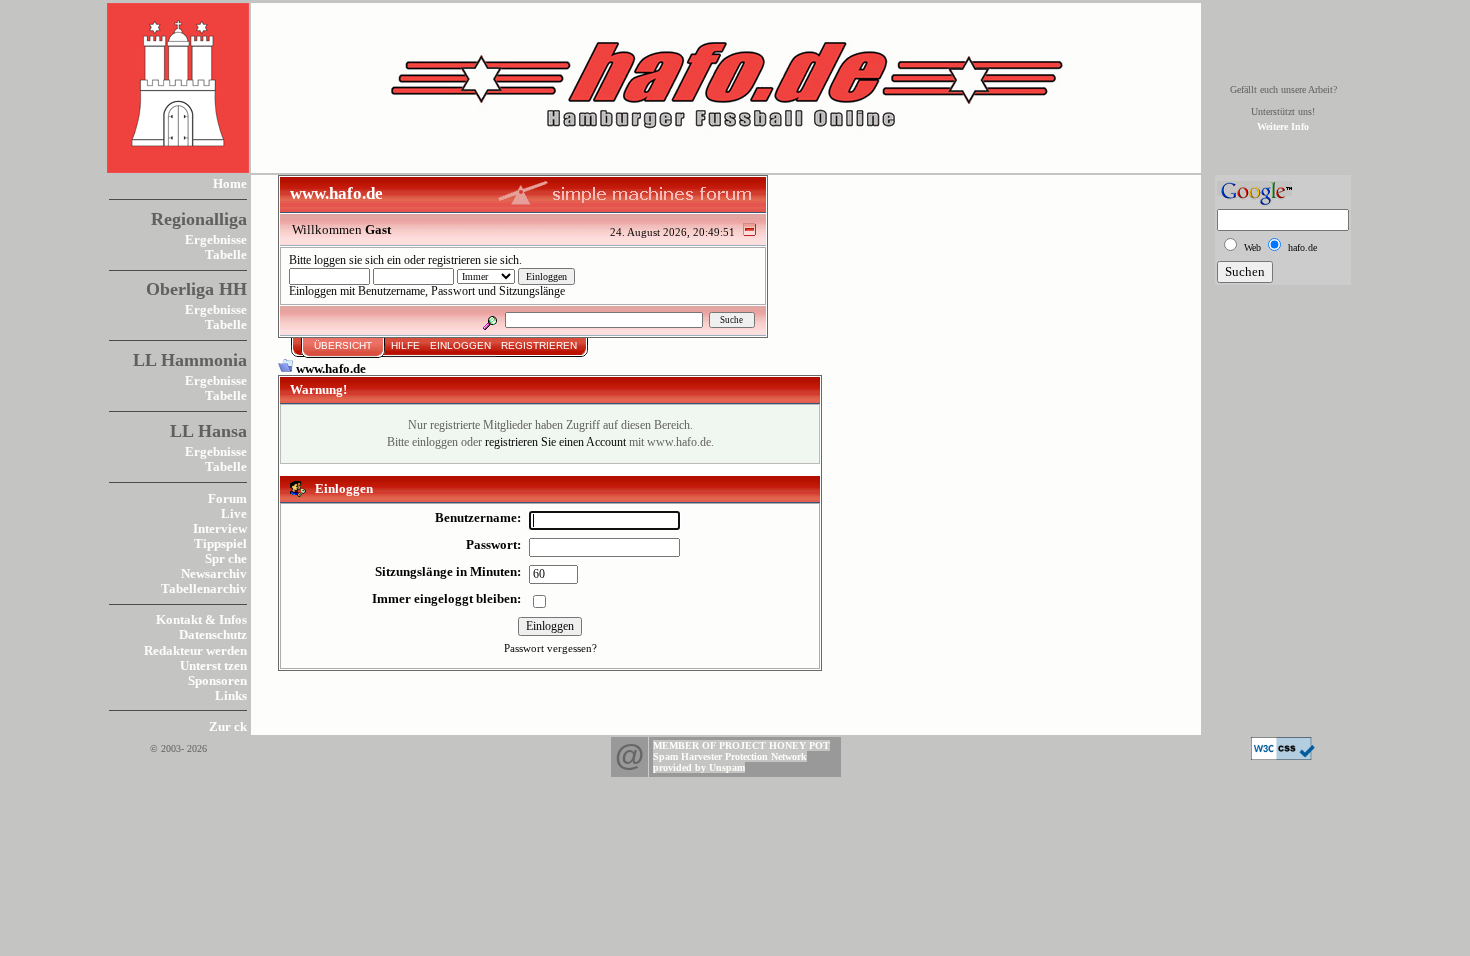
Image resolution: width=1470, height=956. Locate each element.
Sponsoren (217, 680)
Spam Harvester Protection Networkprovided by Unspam (730, 762)
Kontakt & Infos (201, 619)
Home (230, 183)
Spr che (226, 558)
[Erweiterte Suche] (489, 319)
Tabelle (226, 254)
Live (234, 513)
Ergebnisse (216, 239)
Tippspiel (220, 543)
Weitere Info (1283, 127)
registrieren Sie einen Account (555, 442)
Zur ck (228, 726)
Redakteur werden (195, 650)
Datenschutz (213, 634)
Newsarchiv (214, 573)
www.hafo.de (331, 368)
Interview (220, 528)
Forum (227, 498)
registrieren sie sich (473, 260)
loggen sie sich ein (357, 260)
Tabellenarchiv (204, 588)
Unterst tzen (213, 665)
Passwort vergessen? (550, 648)
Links (231, 695)
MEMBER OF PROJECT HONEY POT (741, 745)
